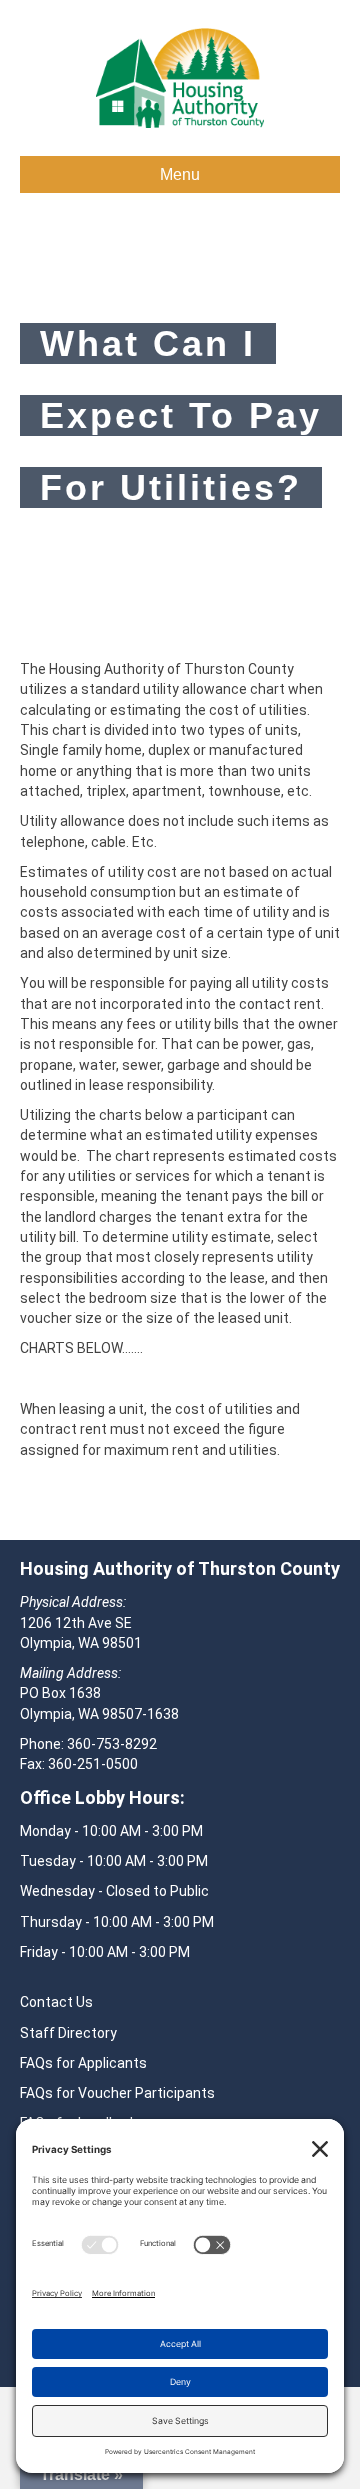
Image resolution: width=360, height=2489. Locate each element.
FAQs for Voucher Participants (117, 2093)
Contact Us (56, 2002)
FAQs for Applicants (83, 2063)
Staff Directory (68, 2033)
